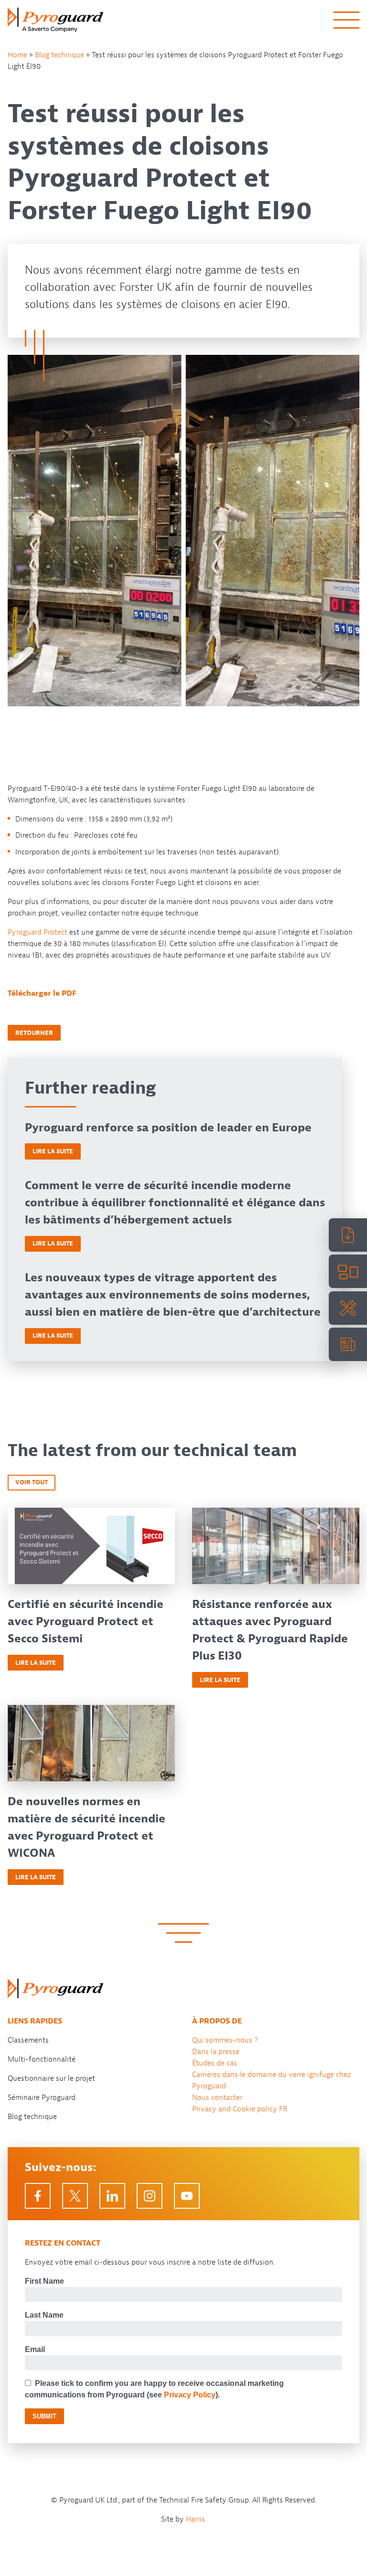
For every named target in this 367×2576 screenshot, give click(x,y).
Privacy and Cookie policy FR (240, 2109)
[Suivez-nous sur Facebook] (38, 2196)
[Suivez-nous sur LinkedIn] (112, 2196)
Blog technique (59, 55)
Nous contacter (217, 2097)
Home (17, 55)
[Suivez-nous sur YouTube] (187, 2196)
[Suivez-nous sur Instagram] (150, 2196)
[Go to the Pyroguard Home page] (55, 20)
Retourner (34, 1033)
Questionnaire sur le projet (51, 2078)
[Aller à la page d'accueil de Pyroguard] (55, 1988)
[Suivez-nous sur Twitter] (75, 2196)
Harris (195, 2519)
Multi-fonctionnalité (42, 2059)
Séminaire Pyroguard (42, 2097)
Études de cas (215, 2063)
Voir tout (32, 1482)
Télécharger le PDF (42, 993)
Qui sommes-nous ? (225, 2040)
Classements (28, 2040)
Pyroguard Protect (38, 932)
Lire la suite (53, 1151)
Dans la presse (216, 2052)
